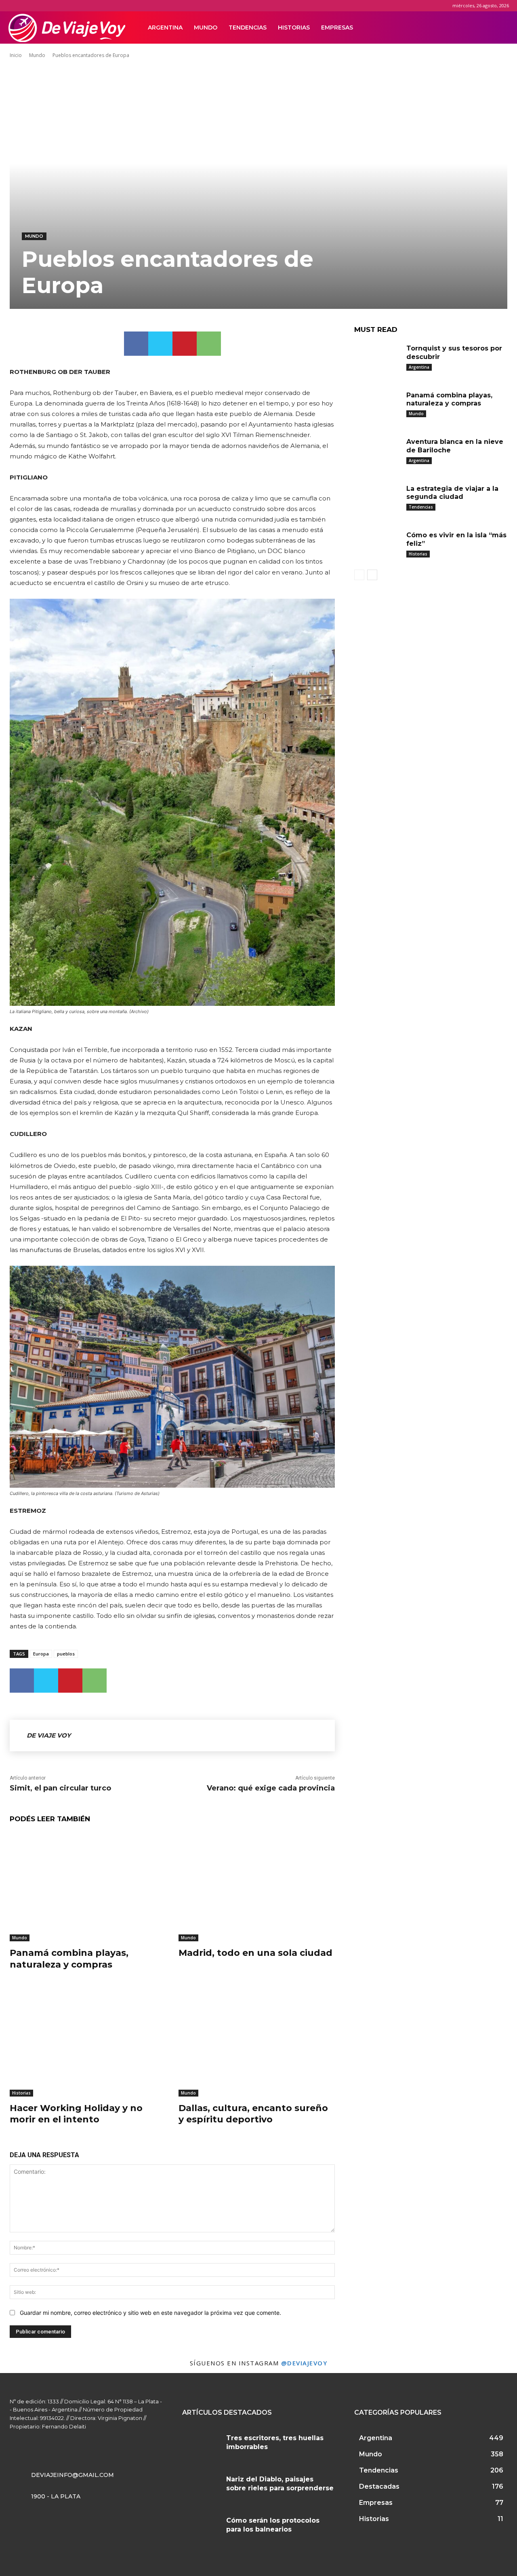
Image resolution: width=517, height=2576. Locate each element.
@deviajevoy (304, 2363)
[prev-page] (359, 575)
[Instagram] (464, 27)
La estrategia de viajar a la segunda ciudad (452, 493)
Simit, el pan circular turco (60, 1788)
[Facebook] (450, 27)
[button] (499, 28)
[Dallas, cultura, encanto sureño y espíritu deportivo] (257, 2041)
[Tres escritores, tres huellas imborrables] (201, 2446)
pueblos (66, 1654)
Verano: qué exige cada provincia (271, 1788)
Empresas (337, 27)
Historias (294, 27)
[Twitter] (477, 27)
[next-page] (372, 575)
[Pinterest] (185, 344)
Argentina (165, 27)
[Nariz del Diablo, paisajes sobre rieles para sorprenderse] (201, 2487)
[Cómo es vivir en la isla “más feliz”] (377, 545)
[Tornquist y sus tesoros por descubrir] (377, 359)
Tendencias (248, 27)
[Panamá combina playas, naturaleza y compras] (88, 1887)
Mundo (206, 27)
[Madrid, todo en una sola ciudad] (257, 1887)
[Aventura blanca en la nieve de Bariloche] (377, 452)
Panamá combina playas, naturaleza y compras (69, 1959)
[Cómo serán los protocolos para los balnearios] (201, 2528)
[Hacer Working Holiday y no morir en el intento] (88, 2041)
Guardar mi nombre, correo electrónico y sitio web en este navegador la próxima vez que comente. (150, 2313)
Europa (41, 1654)
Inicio (16, 55)
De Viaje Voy (49, 1735)
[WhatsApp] (209, 344)
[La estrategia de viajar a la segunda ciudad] (377, 499)
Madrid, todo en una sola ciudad (255, 1953)
